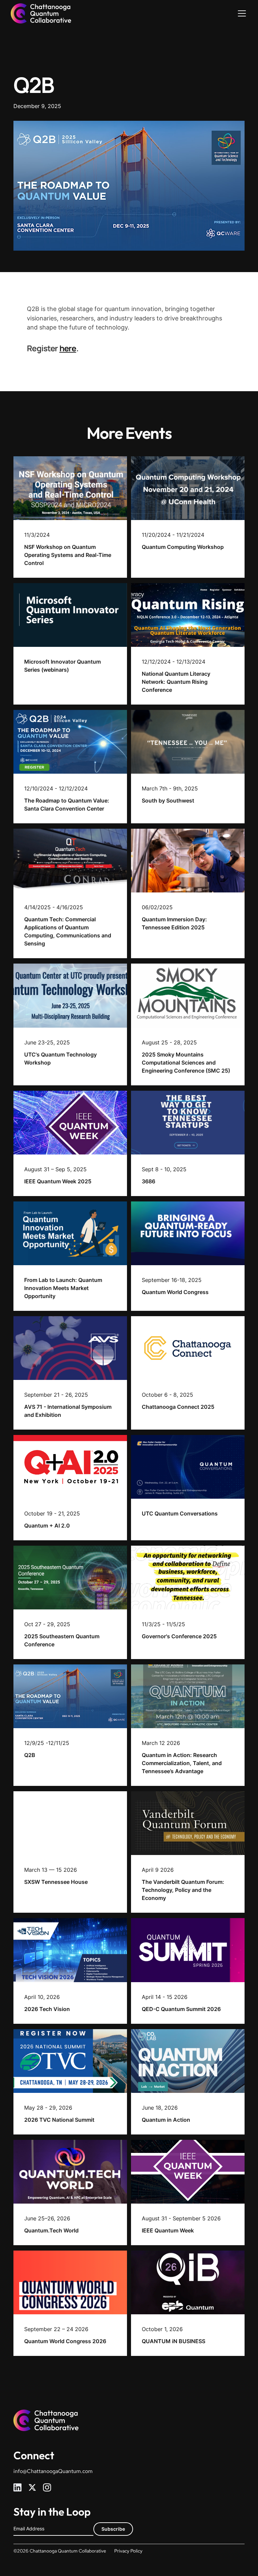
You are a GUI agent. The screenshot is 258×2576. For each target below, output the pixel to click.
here (68, 348)
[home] (41, 13)
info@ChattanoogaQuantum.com (53, 2471)
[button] (241, 13)
